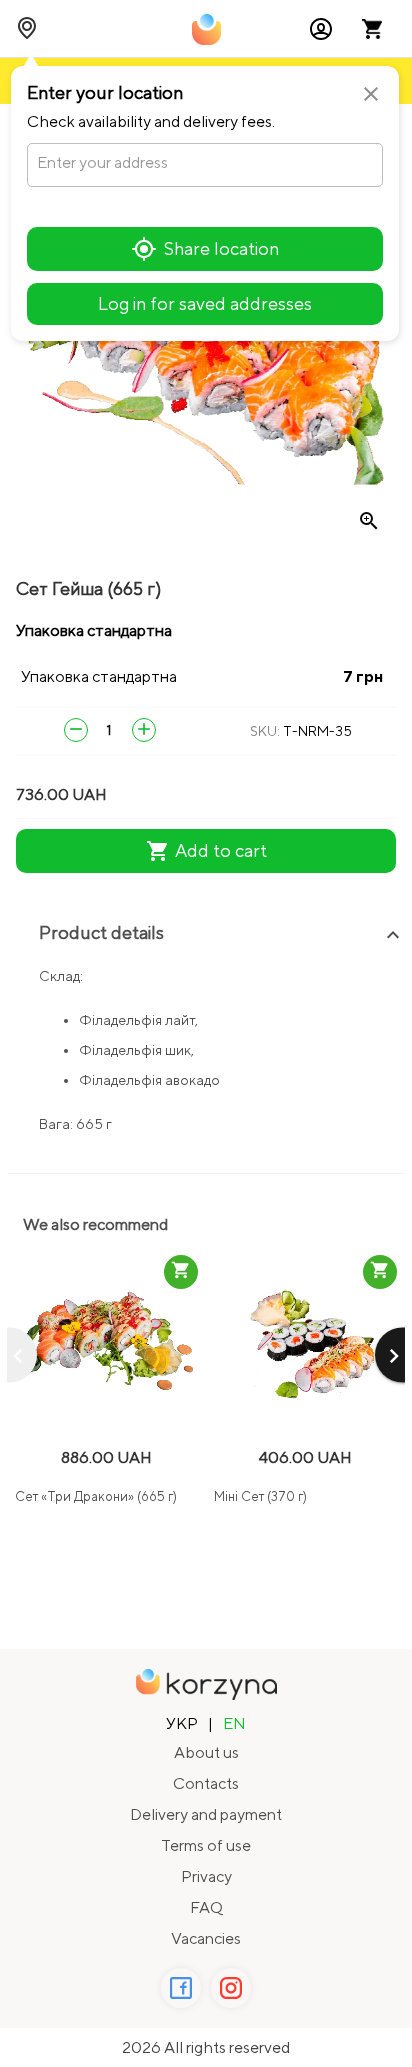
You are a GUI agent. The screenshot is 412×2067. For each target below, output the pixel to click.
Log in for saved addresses (205, 303)
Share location (221, 248)
